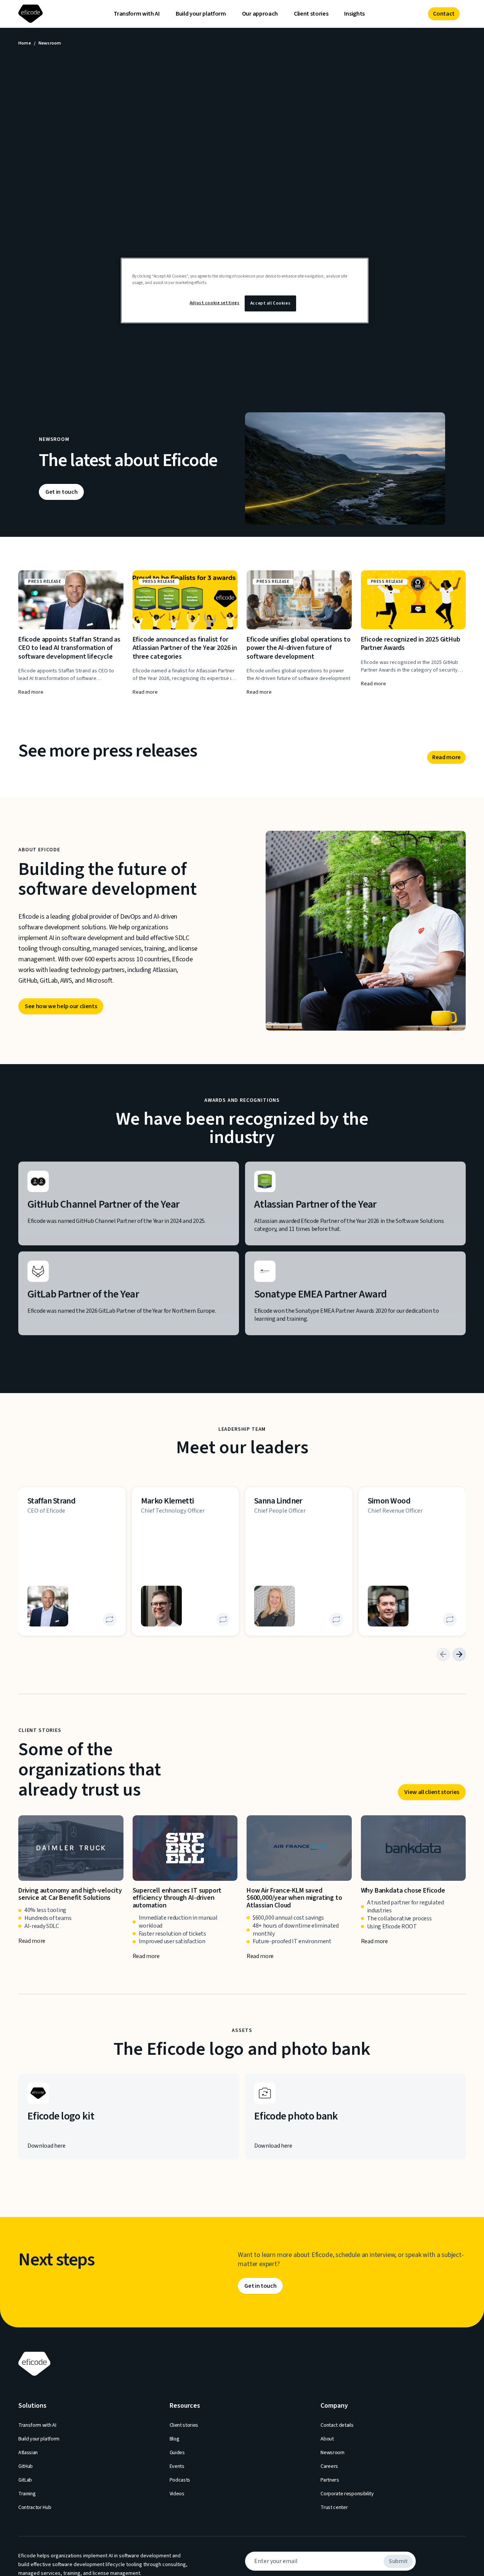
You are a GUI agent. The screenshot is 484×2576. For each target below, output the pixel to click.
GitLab (25, 2480)
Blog (175, 2439)
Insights (354, 14)
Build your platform (201, 14)
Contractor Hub (35, 2507)
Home (25, 43)
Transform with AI (137, 14)
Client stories (311, 14)
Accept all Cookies (270, 303)
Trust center (334, 2507)
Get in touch (61, 492)
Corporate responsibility (347, 2494)
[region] (245, 290)
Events (177, 2466)
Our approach (260, 14)
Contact (444, 14)
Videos (177, 2494)
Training (27, 2494)
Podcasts (180, 2480)
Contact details (337, 2425)
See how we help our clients (61, 1006)
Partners (330, 2480)
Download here (46, 2145)
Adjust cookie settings (215, 303)
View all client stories (432, 1792)
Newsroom (332, 2453)
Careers (329, 2466)
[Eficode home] (32, 14)
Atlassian (28, 2453)
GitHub (26, 2466)
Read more (446, 757)
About (327, 2439)
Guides (177, 2453)
